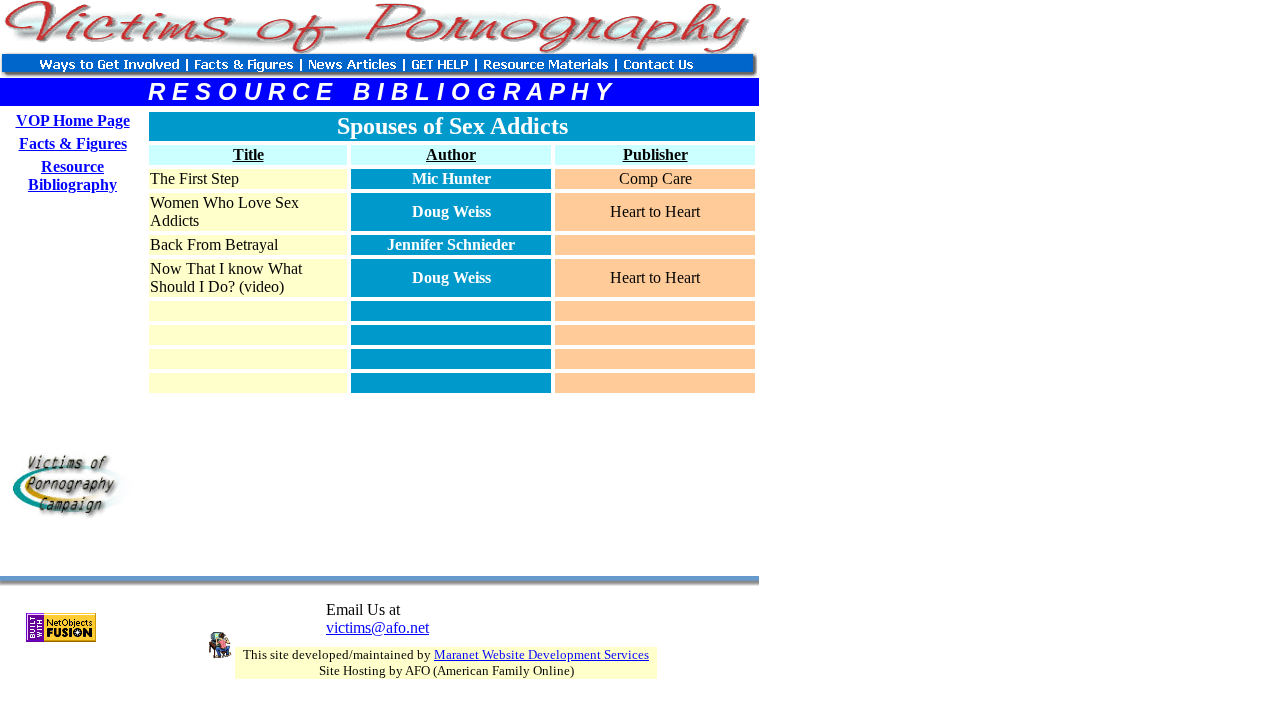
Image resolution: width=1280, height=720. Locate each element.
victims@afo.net (377, 627)
